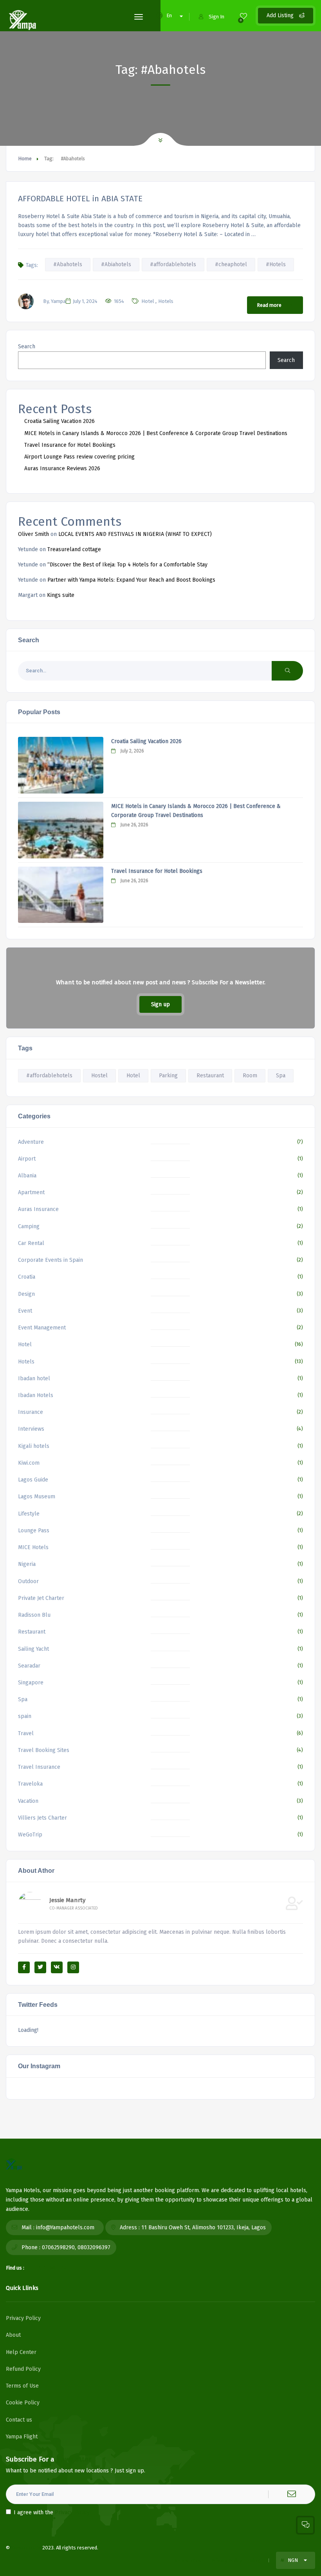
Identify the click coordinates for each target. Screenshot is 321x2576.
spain (25, 1716)
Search (27, 347)
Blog (255, 2561)
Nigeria (27, 1564)
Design (26, 1294)
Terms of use (189, 2561)
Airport (27, 1159)
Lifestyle (29, 1514)
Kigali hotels (34, 1446)
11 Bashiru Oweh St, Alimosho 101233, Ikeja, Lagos (204, 2228)
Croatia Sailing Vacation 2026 (60, 421)
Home (25, 159)
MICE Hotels (33, 1547)
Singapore (31, 1683)
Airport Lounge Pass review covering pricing (79, 457)
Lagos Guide (33, 1480)
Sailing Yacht (33, 1649)
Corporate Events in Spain (50, 1260)
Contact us (19, 2420)
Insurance (31, 1412)
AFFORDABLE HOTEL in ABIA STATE (80, 199)
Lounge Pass (34, 1531)
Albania (27, 1176)
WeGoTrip (30, 1835)
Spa (281, 1076)
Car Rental (31, 1243)
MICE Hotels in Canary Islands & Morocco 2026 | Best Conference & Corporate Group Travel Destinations (156, 433)
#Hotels (276, 264)
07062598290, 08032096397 (76, 2247)
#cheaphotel (231, 264)
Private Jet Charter (41, 1598)
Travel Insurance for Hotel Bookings (70, 445)
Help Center (21, 2352)
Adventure (31, 1142)
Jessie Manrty (67, 1900)
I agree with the (52, 2512)
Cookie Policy (23, 2403)
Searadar (29, 1666)
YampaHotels (26, 2548)
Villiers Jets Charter (42, 1818)
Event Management (42, 1328)
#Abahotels (68, 264)
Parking (168, 1076)
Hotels (166, 301)
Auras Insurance (38, 1209)
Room (250, 1076)
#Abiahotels (116, 264)
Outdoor (28, 1581)
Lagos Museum (37, 1497)
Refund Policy (23, 2369)
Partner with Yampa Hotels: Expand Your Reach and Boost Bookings (131, 580)
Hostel (99, 1076)
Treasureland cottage (74, 549)
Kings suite (61, 595)
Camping (29, 1226)
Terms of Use (22, 2386)
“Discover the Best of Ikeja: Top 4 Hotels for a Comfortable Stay (127, 565)
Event (25, 1311)
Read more (269, 305)
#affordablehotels (173, 264)
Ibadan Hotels (36, 1395)
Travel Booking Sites (44, 1750)
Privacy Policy (23, 2318)
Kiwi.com (29, 1463)
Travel (26, 1733)
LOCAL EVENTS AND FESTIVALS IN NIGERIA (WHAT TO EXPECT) (135, 534)
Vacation (28, 1801)
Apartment (31, 1192)
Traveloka (30, 1784)
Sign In (216, 17)
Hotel (148, 301)
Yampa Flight (22, 2437)
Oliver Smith (33, 534)
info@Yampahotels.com (65, 2228)
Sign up (160, 1004)
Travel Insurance (39, 1767)
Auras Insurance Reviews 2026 (62, 468)
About (13, 2335)
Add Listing (281, 15)
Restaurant (210, 1076)
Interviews (31, 1429)
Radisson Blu (34, 1615)
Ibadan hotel (34, 1378)
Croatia (27, 1277)
